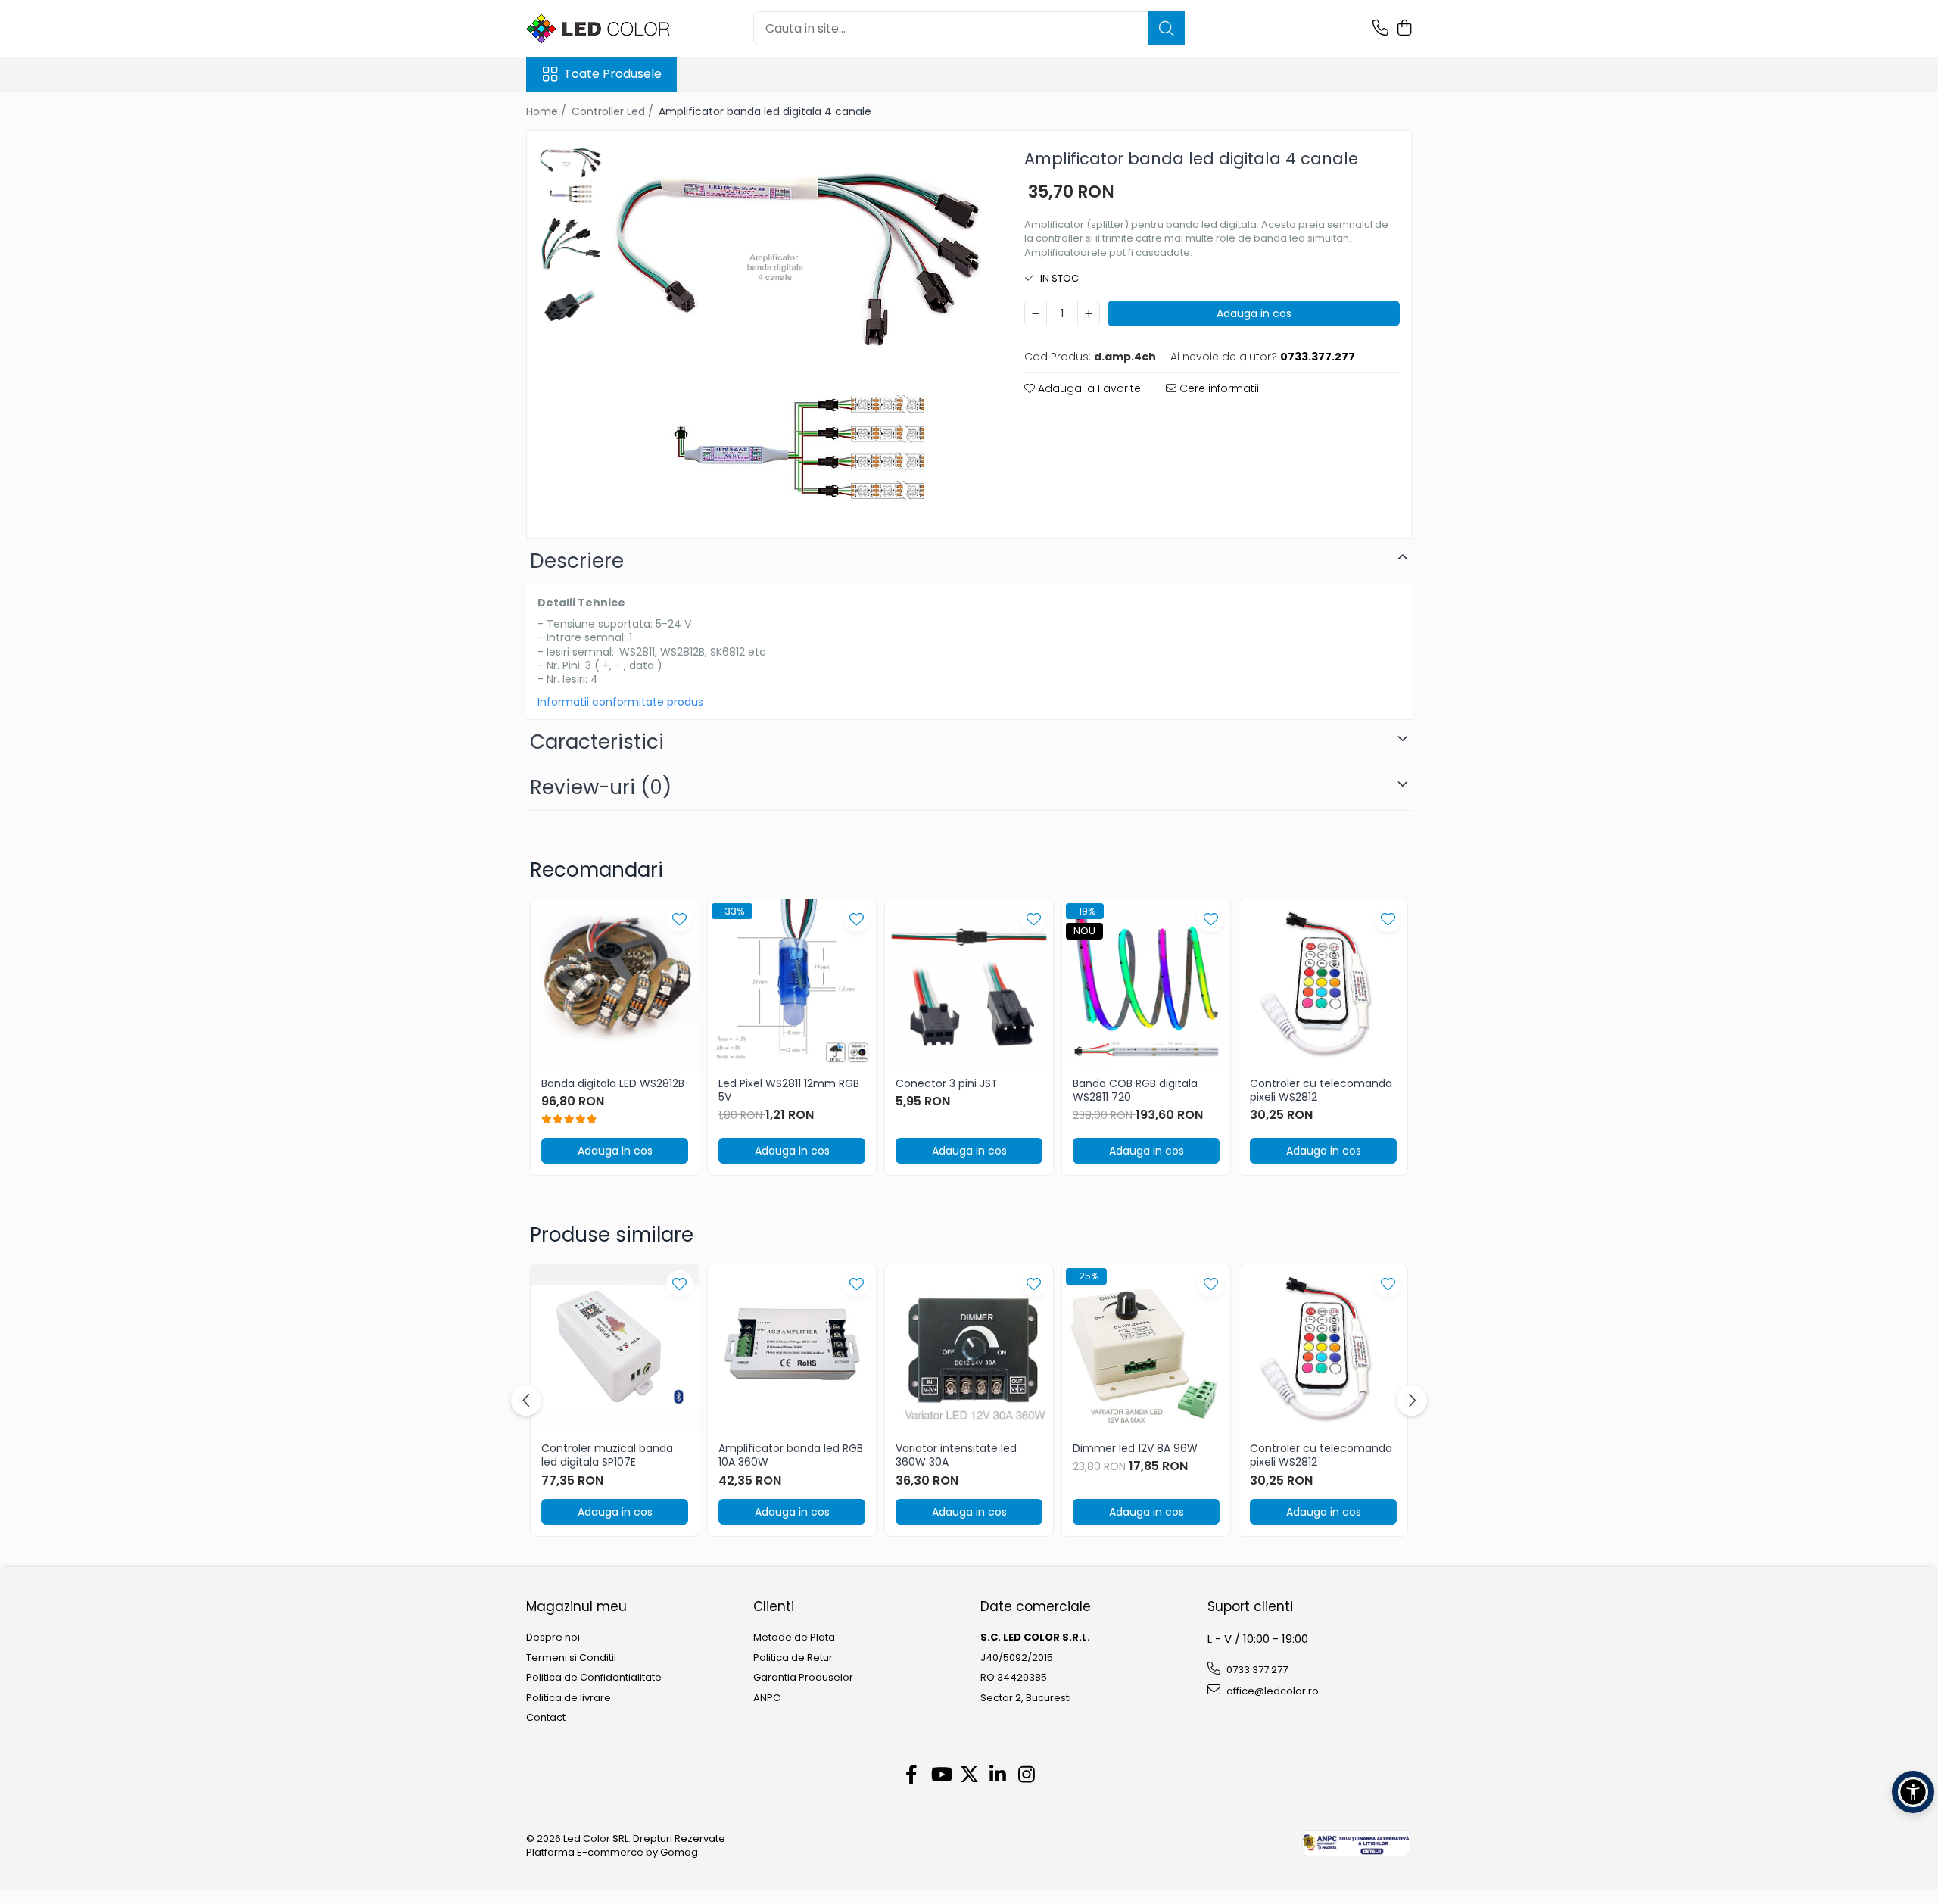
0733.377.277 (1256, 1670)
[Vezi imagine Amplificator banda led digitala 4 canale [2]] (570, 303)
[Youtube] (941, 1775)
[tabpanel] (798, 330)
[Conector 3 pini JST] (969, 983)
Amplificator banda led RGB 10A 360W (791, 1455)
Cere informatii (1218, 388)
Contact (546, 1718)
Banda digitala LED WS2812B (613, 1083)
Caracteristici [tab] (597, 742)
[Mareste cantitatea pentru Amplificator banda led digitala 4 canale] (1089, 313)
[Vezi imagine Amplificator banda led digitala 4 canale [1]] (570, 239)
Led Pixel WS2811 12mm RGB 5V (789, 1090)
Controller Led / (614, 111)
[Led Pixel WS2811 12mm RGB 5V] (792, 983)
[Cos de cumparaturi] (1404, 29)
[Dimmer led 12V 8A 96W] (1146, 1348)
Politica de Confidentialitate (594, 1678)
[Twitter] (969, 1775)
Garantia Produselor (803, 1678)
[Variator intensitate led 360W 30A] (969, 1348)
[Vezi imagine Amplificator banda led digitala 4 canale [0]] (570, 175)
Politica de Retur (793, 1658)
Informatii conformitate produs (620, 702)
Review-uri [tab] (601, 787)
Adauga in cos (1254, 313)
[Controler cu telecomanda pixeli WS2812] (1323, 983)
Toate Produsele (613, 74)
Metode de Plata (794, 1638)
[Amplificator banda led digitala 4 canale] (798, 330)
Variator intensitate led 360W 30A (956, 1455)
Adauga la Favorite (1088, 388)
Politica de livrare (569, 1698)
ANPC (767, 1698)
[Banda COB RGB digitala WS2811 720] (1146, 983)
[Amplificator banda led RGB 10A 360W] (792, 1348)
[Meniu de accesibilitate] (1913, 1792)
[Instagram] (1027, 1775)
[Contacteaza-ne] (1380, 29)
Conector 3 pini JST (947, 1083)
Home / (548, 111)
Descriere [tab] (577, 561)
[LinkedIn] (998, 1775)
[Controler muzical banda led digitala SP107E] (615, 1348)
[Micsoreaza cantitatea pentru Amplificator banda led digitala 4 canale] (1036, 313)
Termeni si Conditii (571, 1658)
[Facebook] (912, 1775)
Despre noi (553, 1638)
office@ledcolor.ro (1271, 1691)
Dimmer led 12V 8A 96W (1135, 1448)
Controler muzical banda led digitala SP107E (607, 1455)
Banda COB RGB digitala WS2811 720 (1135, 1090)
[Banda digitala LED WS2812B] (615, 983)
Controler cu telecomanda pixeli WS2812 (1321, 1090)
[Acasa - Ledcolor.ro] (602, 29)
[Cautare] (1167, 28)
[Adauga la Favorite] (679, 919)
